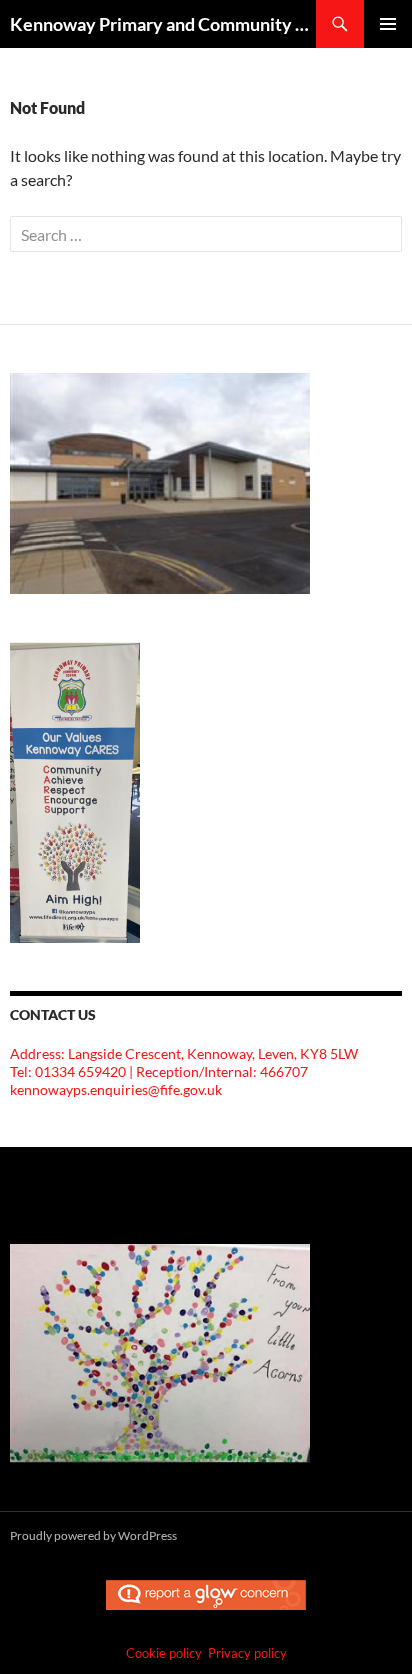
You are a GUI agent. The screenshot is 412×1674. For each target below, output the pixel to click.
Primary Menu (388, 24)
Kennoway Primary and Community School (163, 24)
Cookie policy (164, 1653)
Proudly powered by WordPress (93, 1535)
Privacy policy (247, 1653)
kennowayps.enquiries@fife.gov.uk (116, 1089)
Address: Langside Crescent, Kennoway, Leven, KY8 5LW (184, 1053)
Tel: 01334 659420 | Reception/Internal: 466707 (159, 1071)
